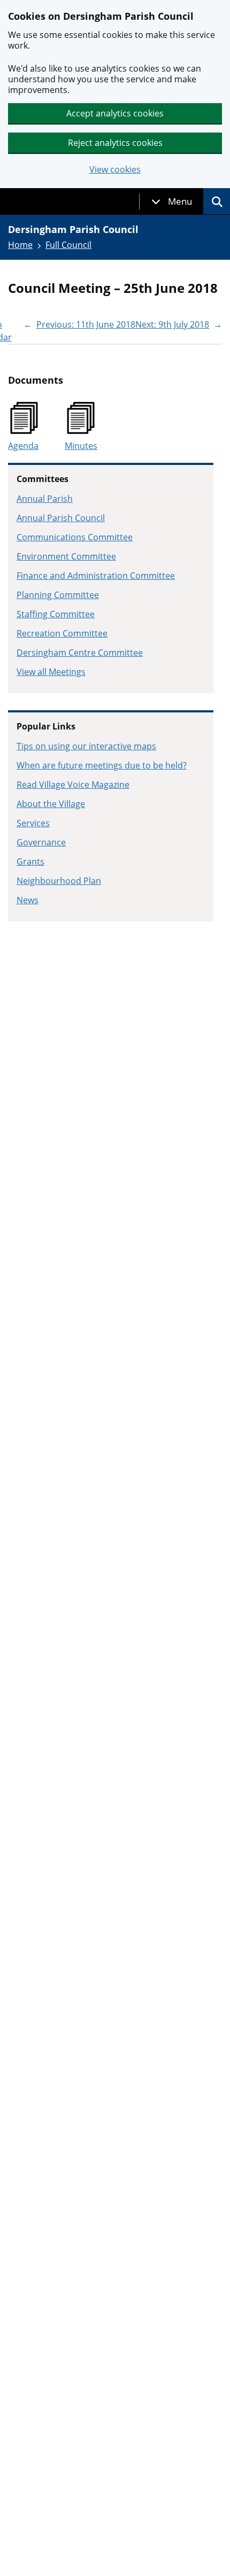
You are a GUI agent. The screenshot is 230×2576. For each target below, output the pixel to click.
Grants (30, 862)
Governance (41, 842)
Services (33, 823)
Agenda (23, 446)
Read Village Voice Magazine (73, 785)
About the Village (51, 804)
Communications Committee (75, 537)
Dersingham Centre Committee (80, 653)
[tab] (172, 201)
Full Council (68, 245)
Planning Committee (58, 595)
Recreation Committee (62, 633)
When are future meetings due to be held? (102, 765)
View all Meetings (51, 672)
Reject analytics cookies (115, 143)
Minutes (81, 446)
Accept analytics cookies (115, 113)
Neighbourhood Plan (59, 881)
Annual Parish (45, 499)
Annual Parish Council (61, 518)
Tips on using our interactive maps (86, 746)
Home (20, 245)
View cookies (115, 170)
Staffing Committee (56, 614)
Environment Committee (66, 556)
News (28, 900)
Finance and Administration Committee (96, 576)
